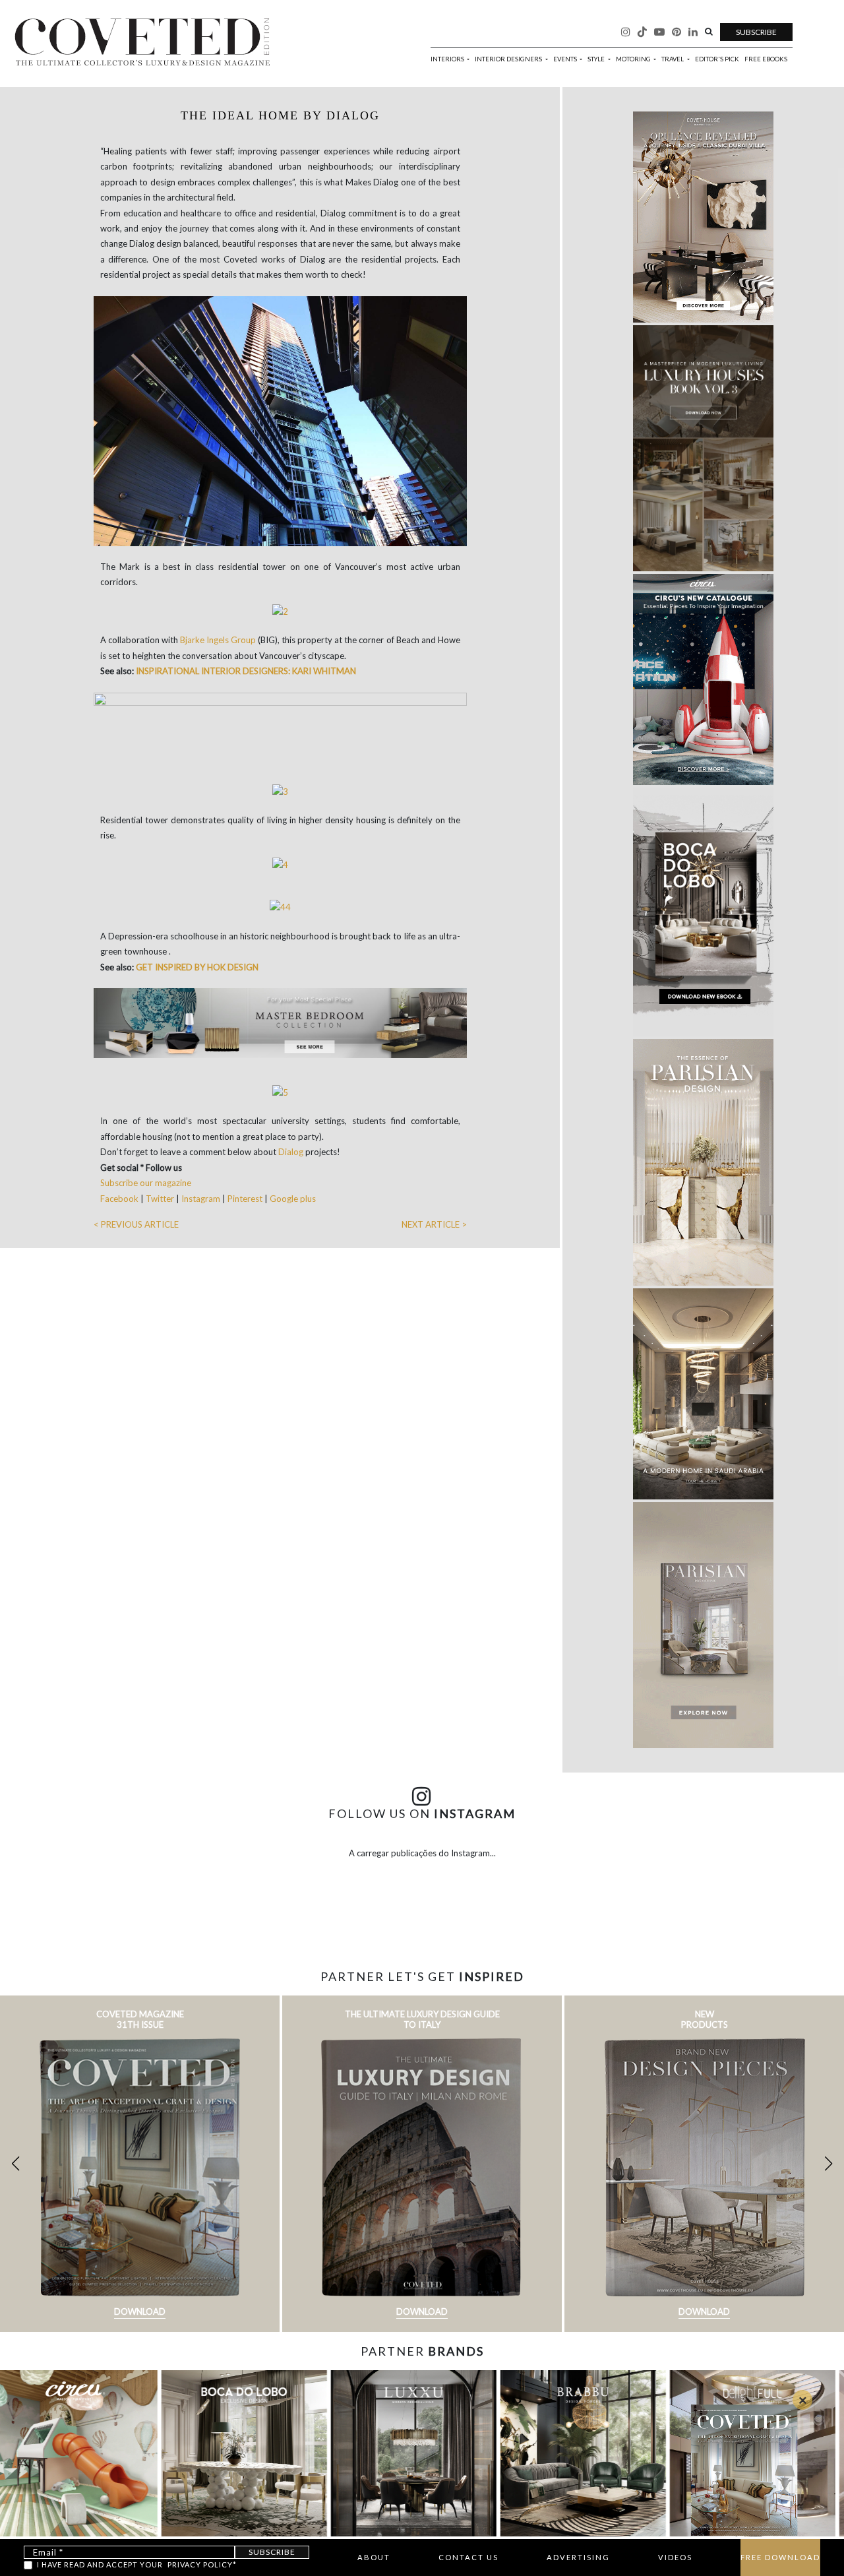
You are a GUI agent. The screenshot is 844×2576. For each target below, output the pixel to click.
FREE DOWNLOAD (780, 2557)
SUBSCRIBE (756, 32)
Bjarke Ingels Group (218, 640)
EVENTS (566, 59)
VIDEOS (675, 2557)
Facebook (120, 1199)
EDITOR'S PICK (717, 59)
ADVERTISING (578, 2557)
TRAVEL (673, 59)
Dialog (292, 1152)
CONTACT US (468, 2557)
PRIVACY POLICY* (202, 2564)
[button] (829, 2164)
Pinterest (245, 1199)
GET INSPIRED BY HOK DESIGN (197, 967)
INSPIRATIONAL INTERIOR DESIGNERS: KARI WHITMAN (246, 671)
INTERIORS (448, 59)
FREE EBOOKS (766, 59)
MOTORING (634, 59)
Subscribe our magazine (146, 1183)
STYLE (597, 59)
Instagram (201, 1199)
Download (140, 2311)
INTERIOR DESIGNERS (509, 59)
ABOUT (374, 2557)
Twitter (161, 1199)
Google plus (293, 1199)
